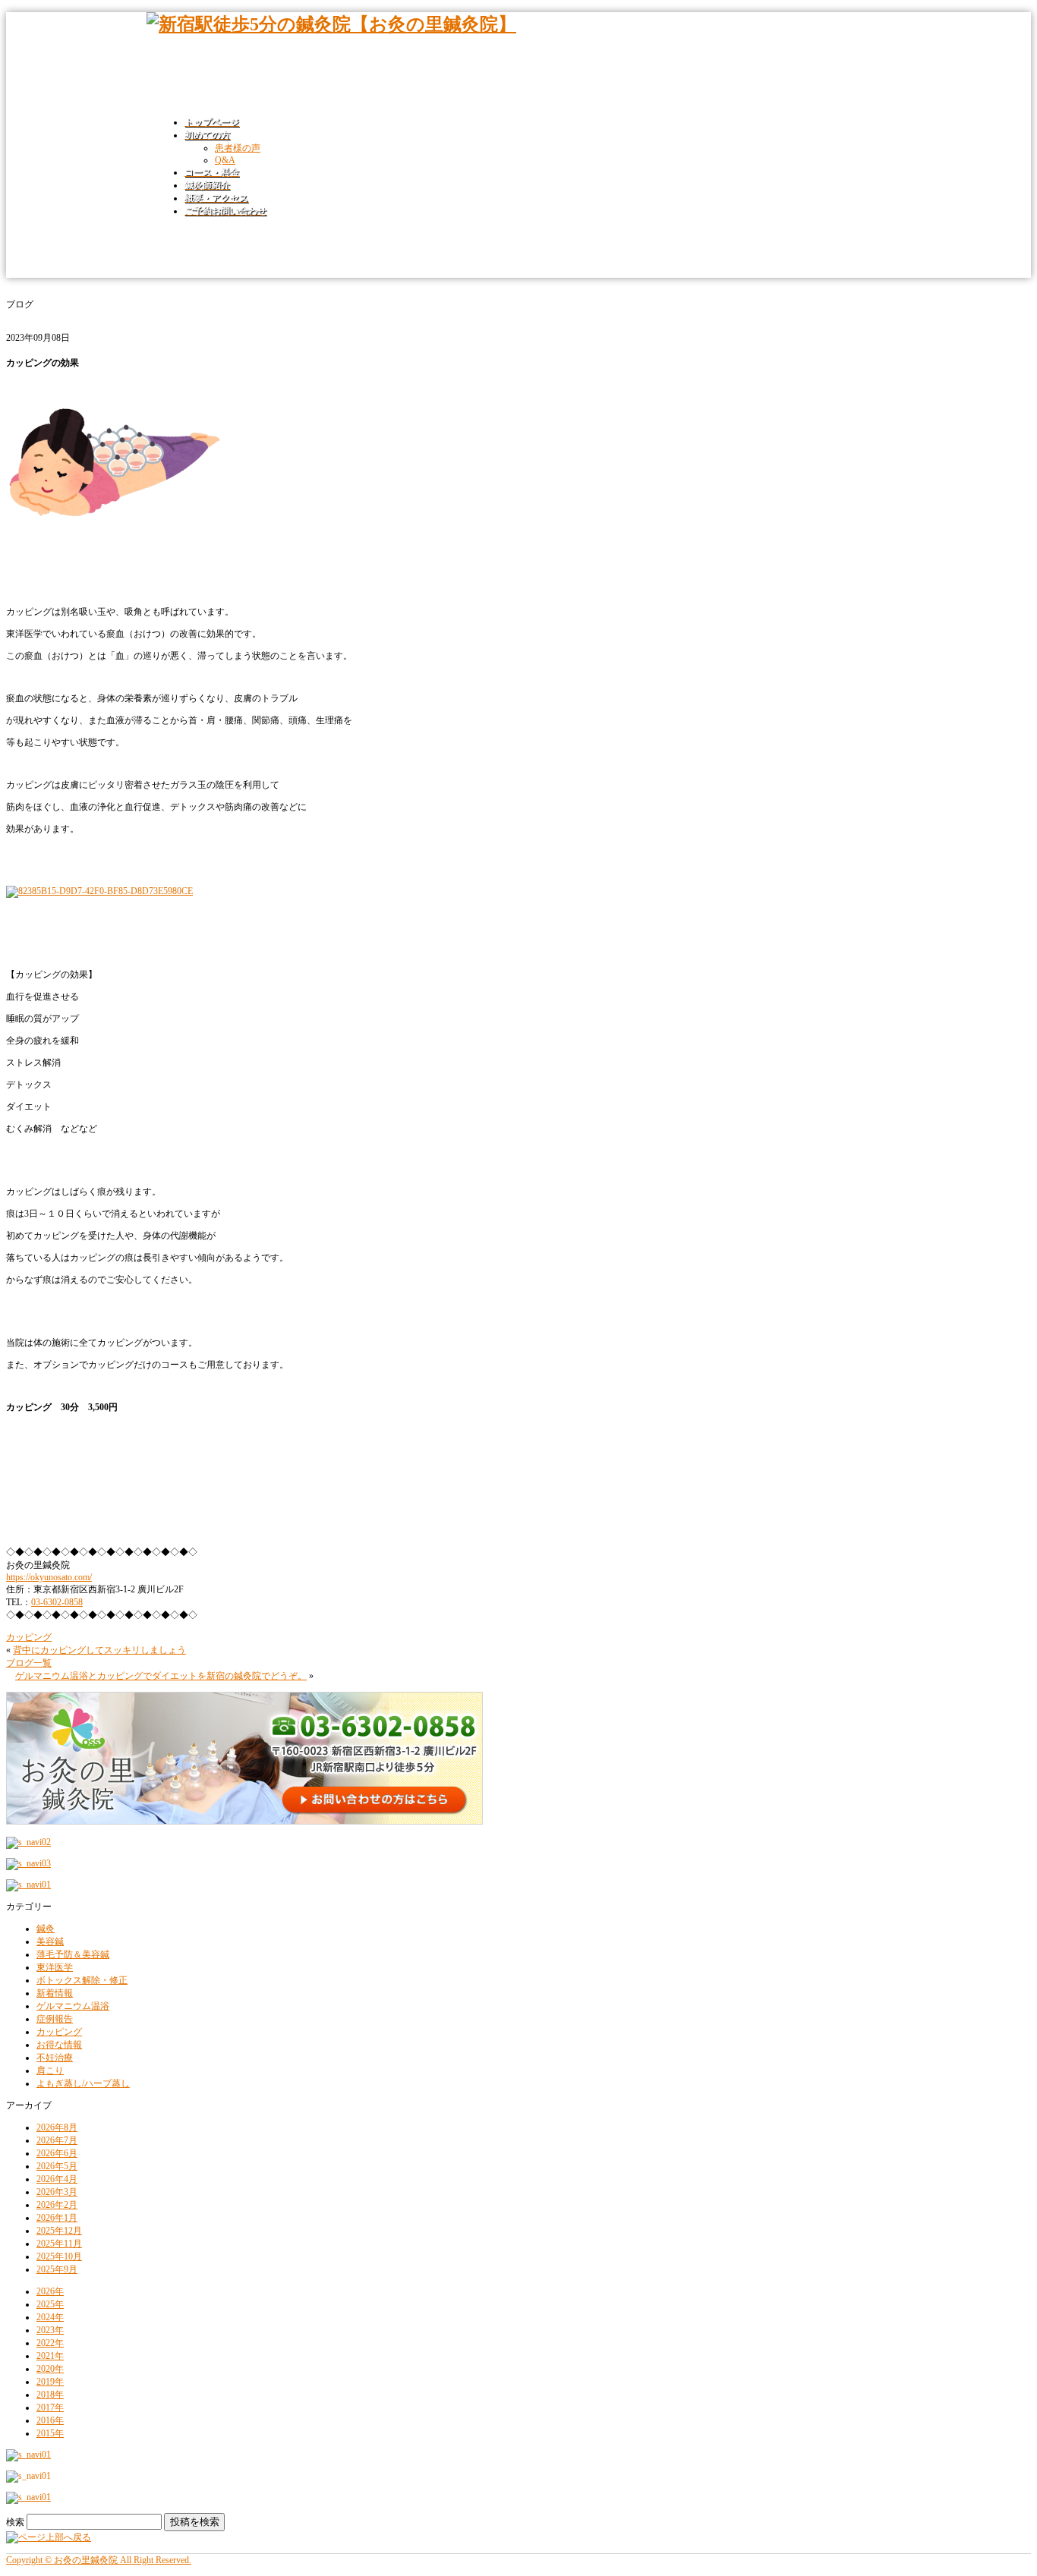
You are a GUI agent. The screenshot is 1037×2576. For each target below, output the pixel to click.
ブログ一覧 (29, 1663)
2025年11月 (59, 2244)
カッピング (29, 1637)
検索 (15, 2522)
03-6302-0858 (57, 1602)
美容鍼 (50, 1941)
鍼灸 (46, 1929)
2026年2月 (57, 2205)
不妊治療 (55, 2058)
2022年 (50, 2343)
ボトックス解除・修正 (82, 1980)
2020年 (50, 2369)
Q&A (225, 160)
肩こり (50, 2071)
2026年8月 (57, 2127)
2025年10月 (59, 2256)
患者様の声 (238, 148)
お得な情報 (59, 2045)
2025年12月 (59, 2231)
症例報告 (55, 2019)
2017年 (50, 2408)
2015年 (50, 2433)
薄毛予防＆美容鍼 (73, 1954)
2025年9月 (57, 2269)
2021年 (50, 2356)
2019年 (50, 2382)
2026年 (50, 2291)
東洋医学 (55, 1967)
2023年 (50, 2330)
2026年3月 (57, 2192)
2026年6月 (57, 2153)
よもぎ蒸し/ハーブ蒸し (83, 2083)
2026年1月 (57, 2218)
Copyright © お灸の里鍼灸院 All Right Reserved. (99, 2560)
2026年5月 (57, 2166)
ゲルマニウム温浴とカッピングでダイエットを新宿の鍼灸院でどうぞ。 (161, 1676)
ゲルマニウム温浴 (73, 2006)
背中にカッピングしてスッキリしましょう (99, 1650)
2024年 (50, 2317)
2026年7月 (57, 2140)
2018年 (50, 2395)
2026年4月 (57, 2179)
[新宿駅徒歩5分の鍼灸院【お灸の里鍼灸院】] (331, 24)
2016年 (50, 2420)
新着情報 (55, 1993)
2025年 (50, 2304)
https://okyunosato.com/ (49, 1577)
